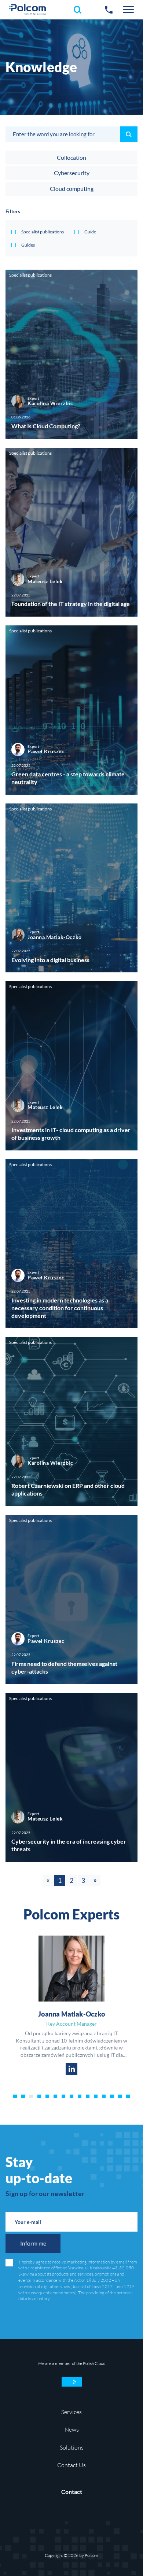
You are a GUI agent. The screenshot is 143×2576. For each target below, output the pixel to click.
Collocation (71, 157)
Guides (28, 245)
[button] (128, 10)
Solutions (72, 2447)
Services (71, 2412)
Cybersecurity (72, 173)
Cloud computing (72, 189)
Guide (90, 232)
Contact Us (71, 2465)
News (72, 2429)
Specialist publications (43, 232)
